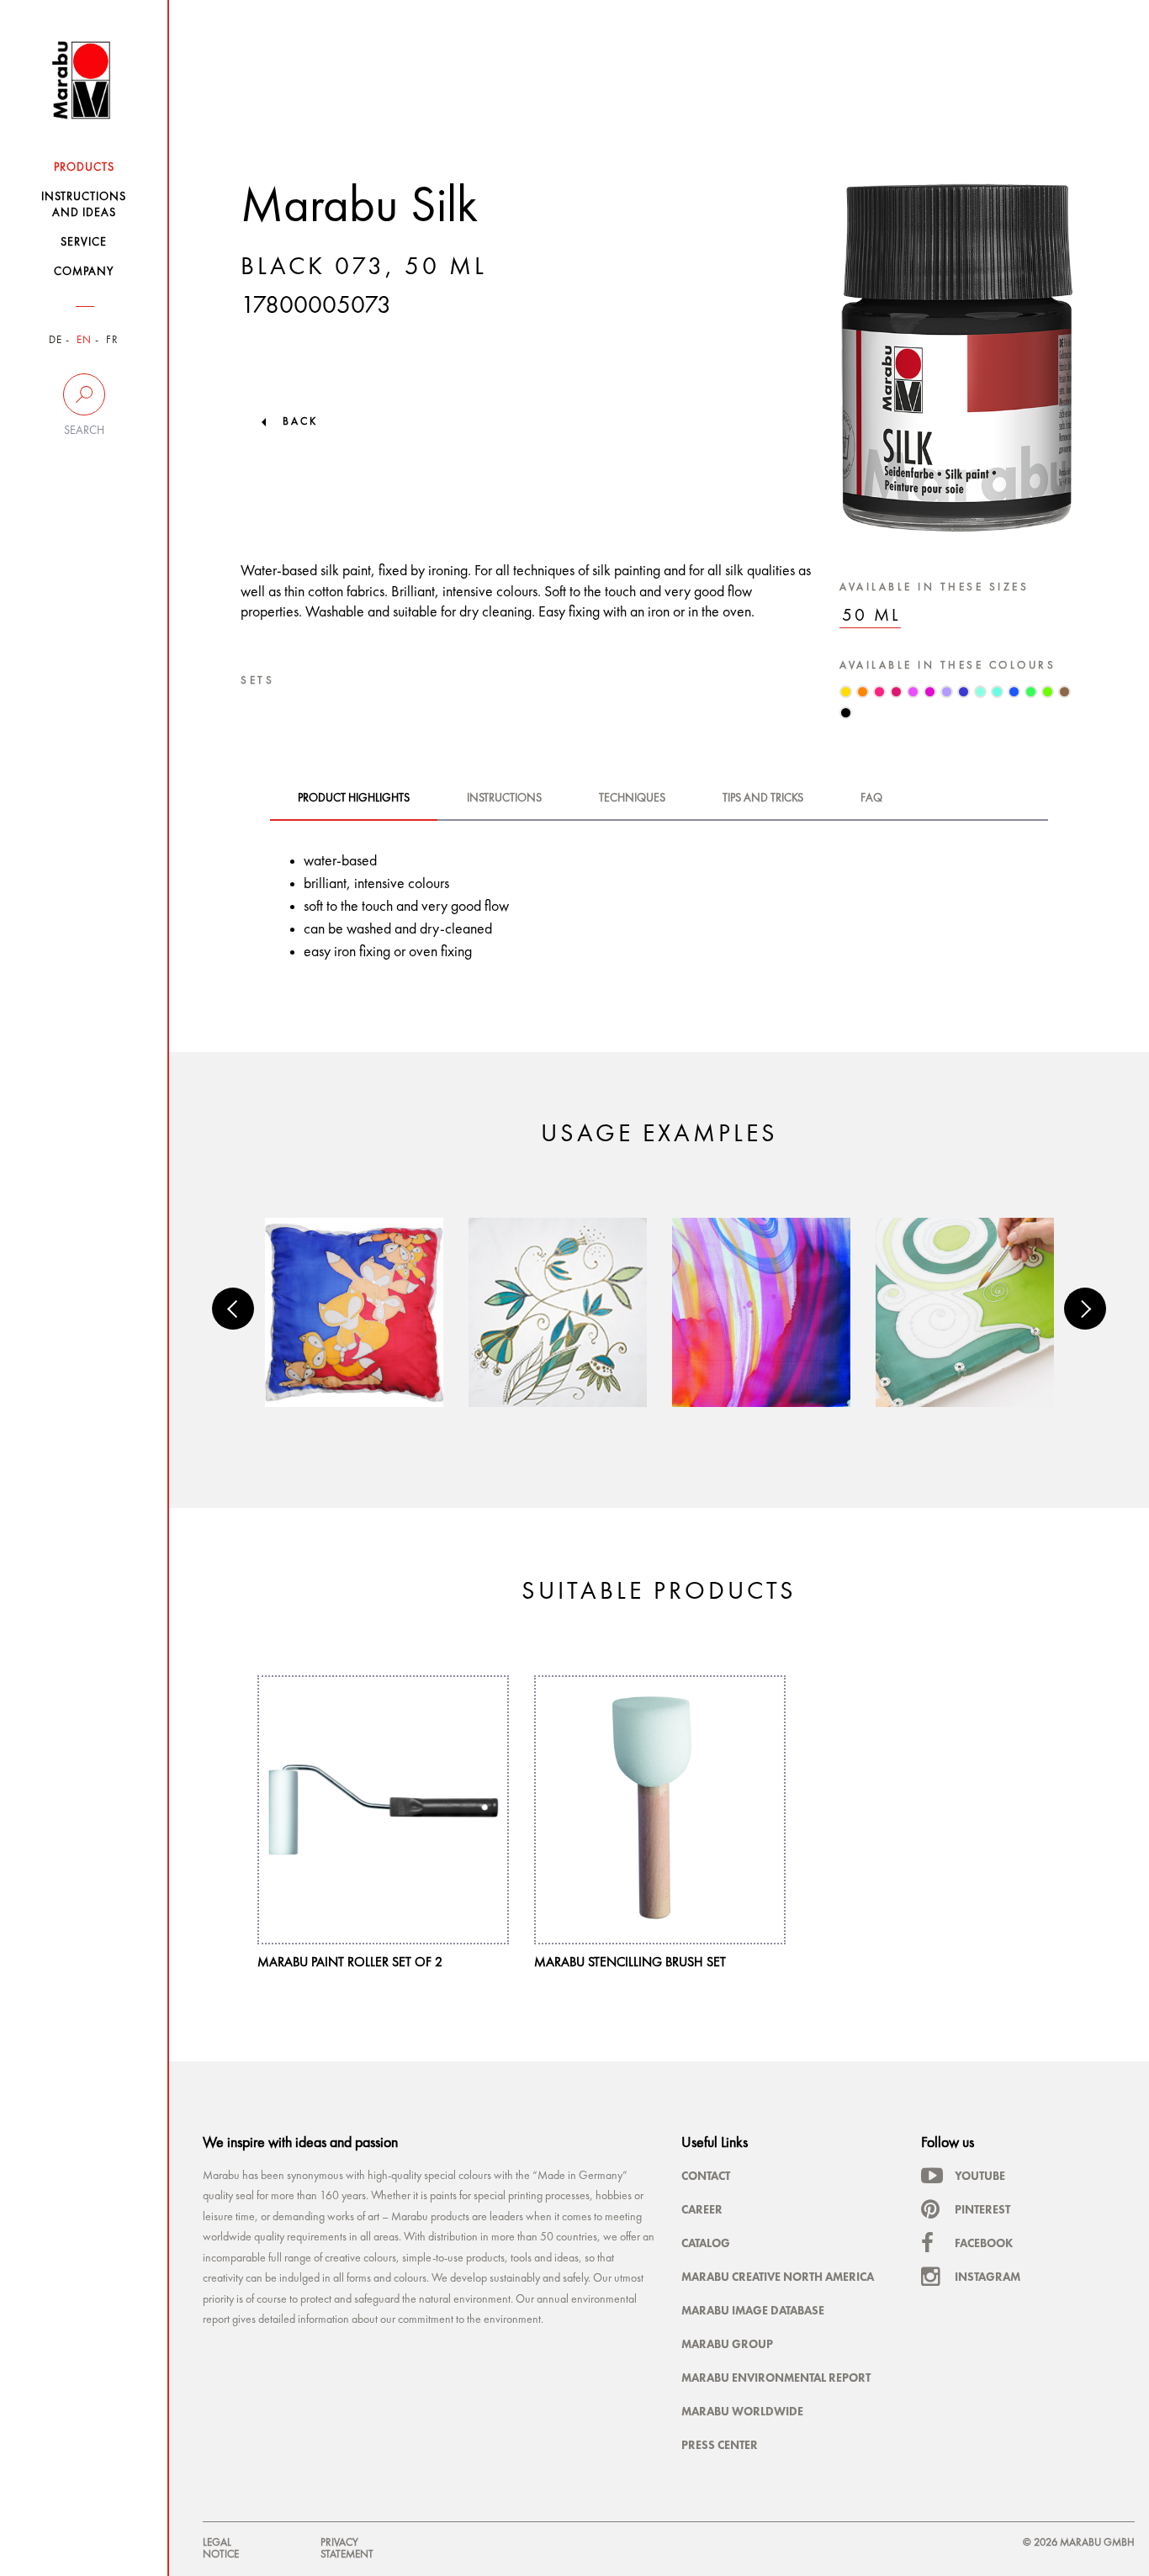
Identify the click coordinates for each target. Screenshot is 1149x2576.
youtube (980, 2176)
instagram (988, 2277)
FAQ (871, 798)
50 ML (871, 616)
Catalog (706, 2243)
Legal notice (221, 2549)
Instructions (504, 798)
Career (702, 2209)
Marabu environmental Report (776, 2378)
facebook (984, 2243)
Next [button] (1085, 1309)
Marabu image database (753, 2310)
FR (112, 340)
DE (56, 340)
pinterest (982, 2209)
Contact (706, 2176)
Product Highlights (354, 798)
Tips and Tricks (763, 798)
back (300, 422)
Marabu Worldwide (742, 2411)
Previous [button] (233, 1309)
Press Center (720, 2445)
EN (84, 340)
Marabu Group (727, 2344)
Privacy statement (347, 2549)
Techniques (632, 798)
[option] (354, 1312)
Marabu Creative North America (778, 2277)
